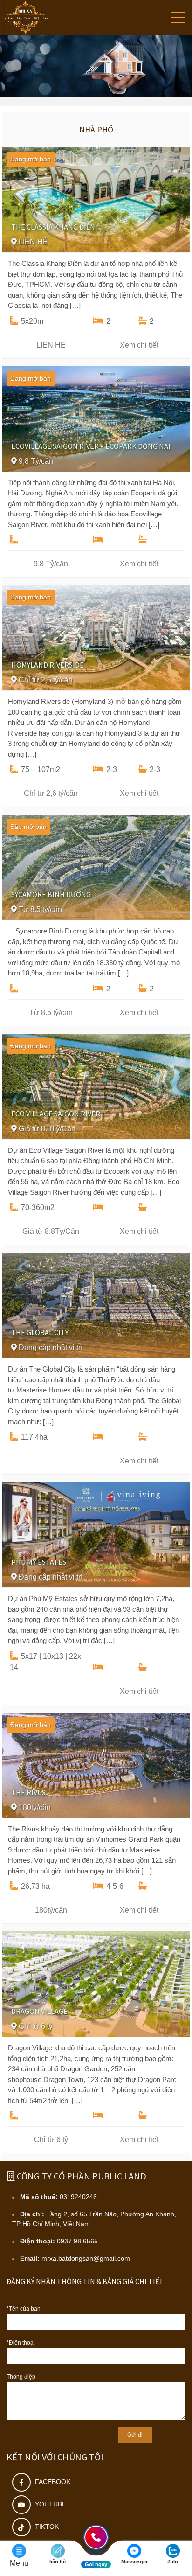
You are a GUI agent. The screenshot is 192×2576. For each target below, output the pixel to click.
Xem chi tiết (139, 345)
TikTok (46, 2527)
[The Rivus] (96, 1765)
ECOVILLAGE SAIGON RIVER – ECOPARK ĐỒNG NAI (91, 446)
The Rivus (28, 1792)
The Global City (40, 1332)
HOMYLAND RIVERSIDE (48, 665)
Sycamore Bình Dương (51, 894)
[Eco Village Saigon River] (96, 1086)
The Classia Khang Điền (53, 227)
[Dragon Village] (96, 1983)
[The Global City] (96, 1305)
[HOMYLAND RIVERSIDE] (96, 637)
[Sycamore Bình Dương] (96, 867)
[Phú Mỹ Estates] (96, 1534)
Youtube (50, 2504)
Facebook (52, 2482)
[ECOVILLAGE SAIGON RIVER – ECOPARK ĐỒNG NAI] (96, 418)
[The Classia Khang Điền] (96, 199)
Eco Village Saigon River (56, 1114)
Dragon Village (39, 2011)
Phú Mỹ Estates (39, 1562)
